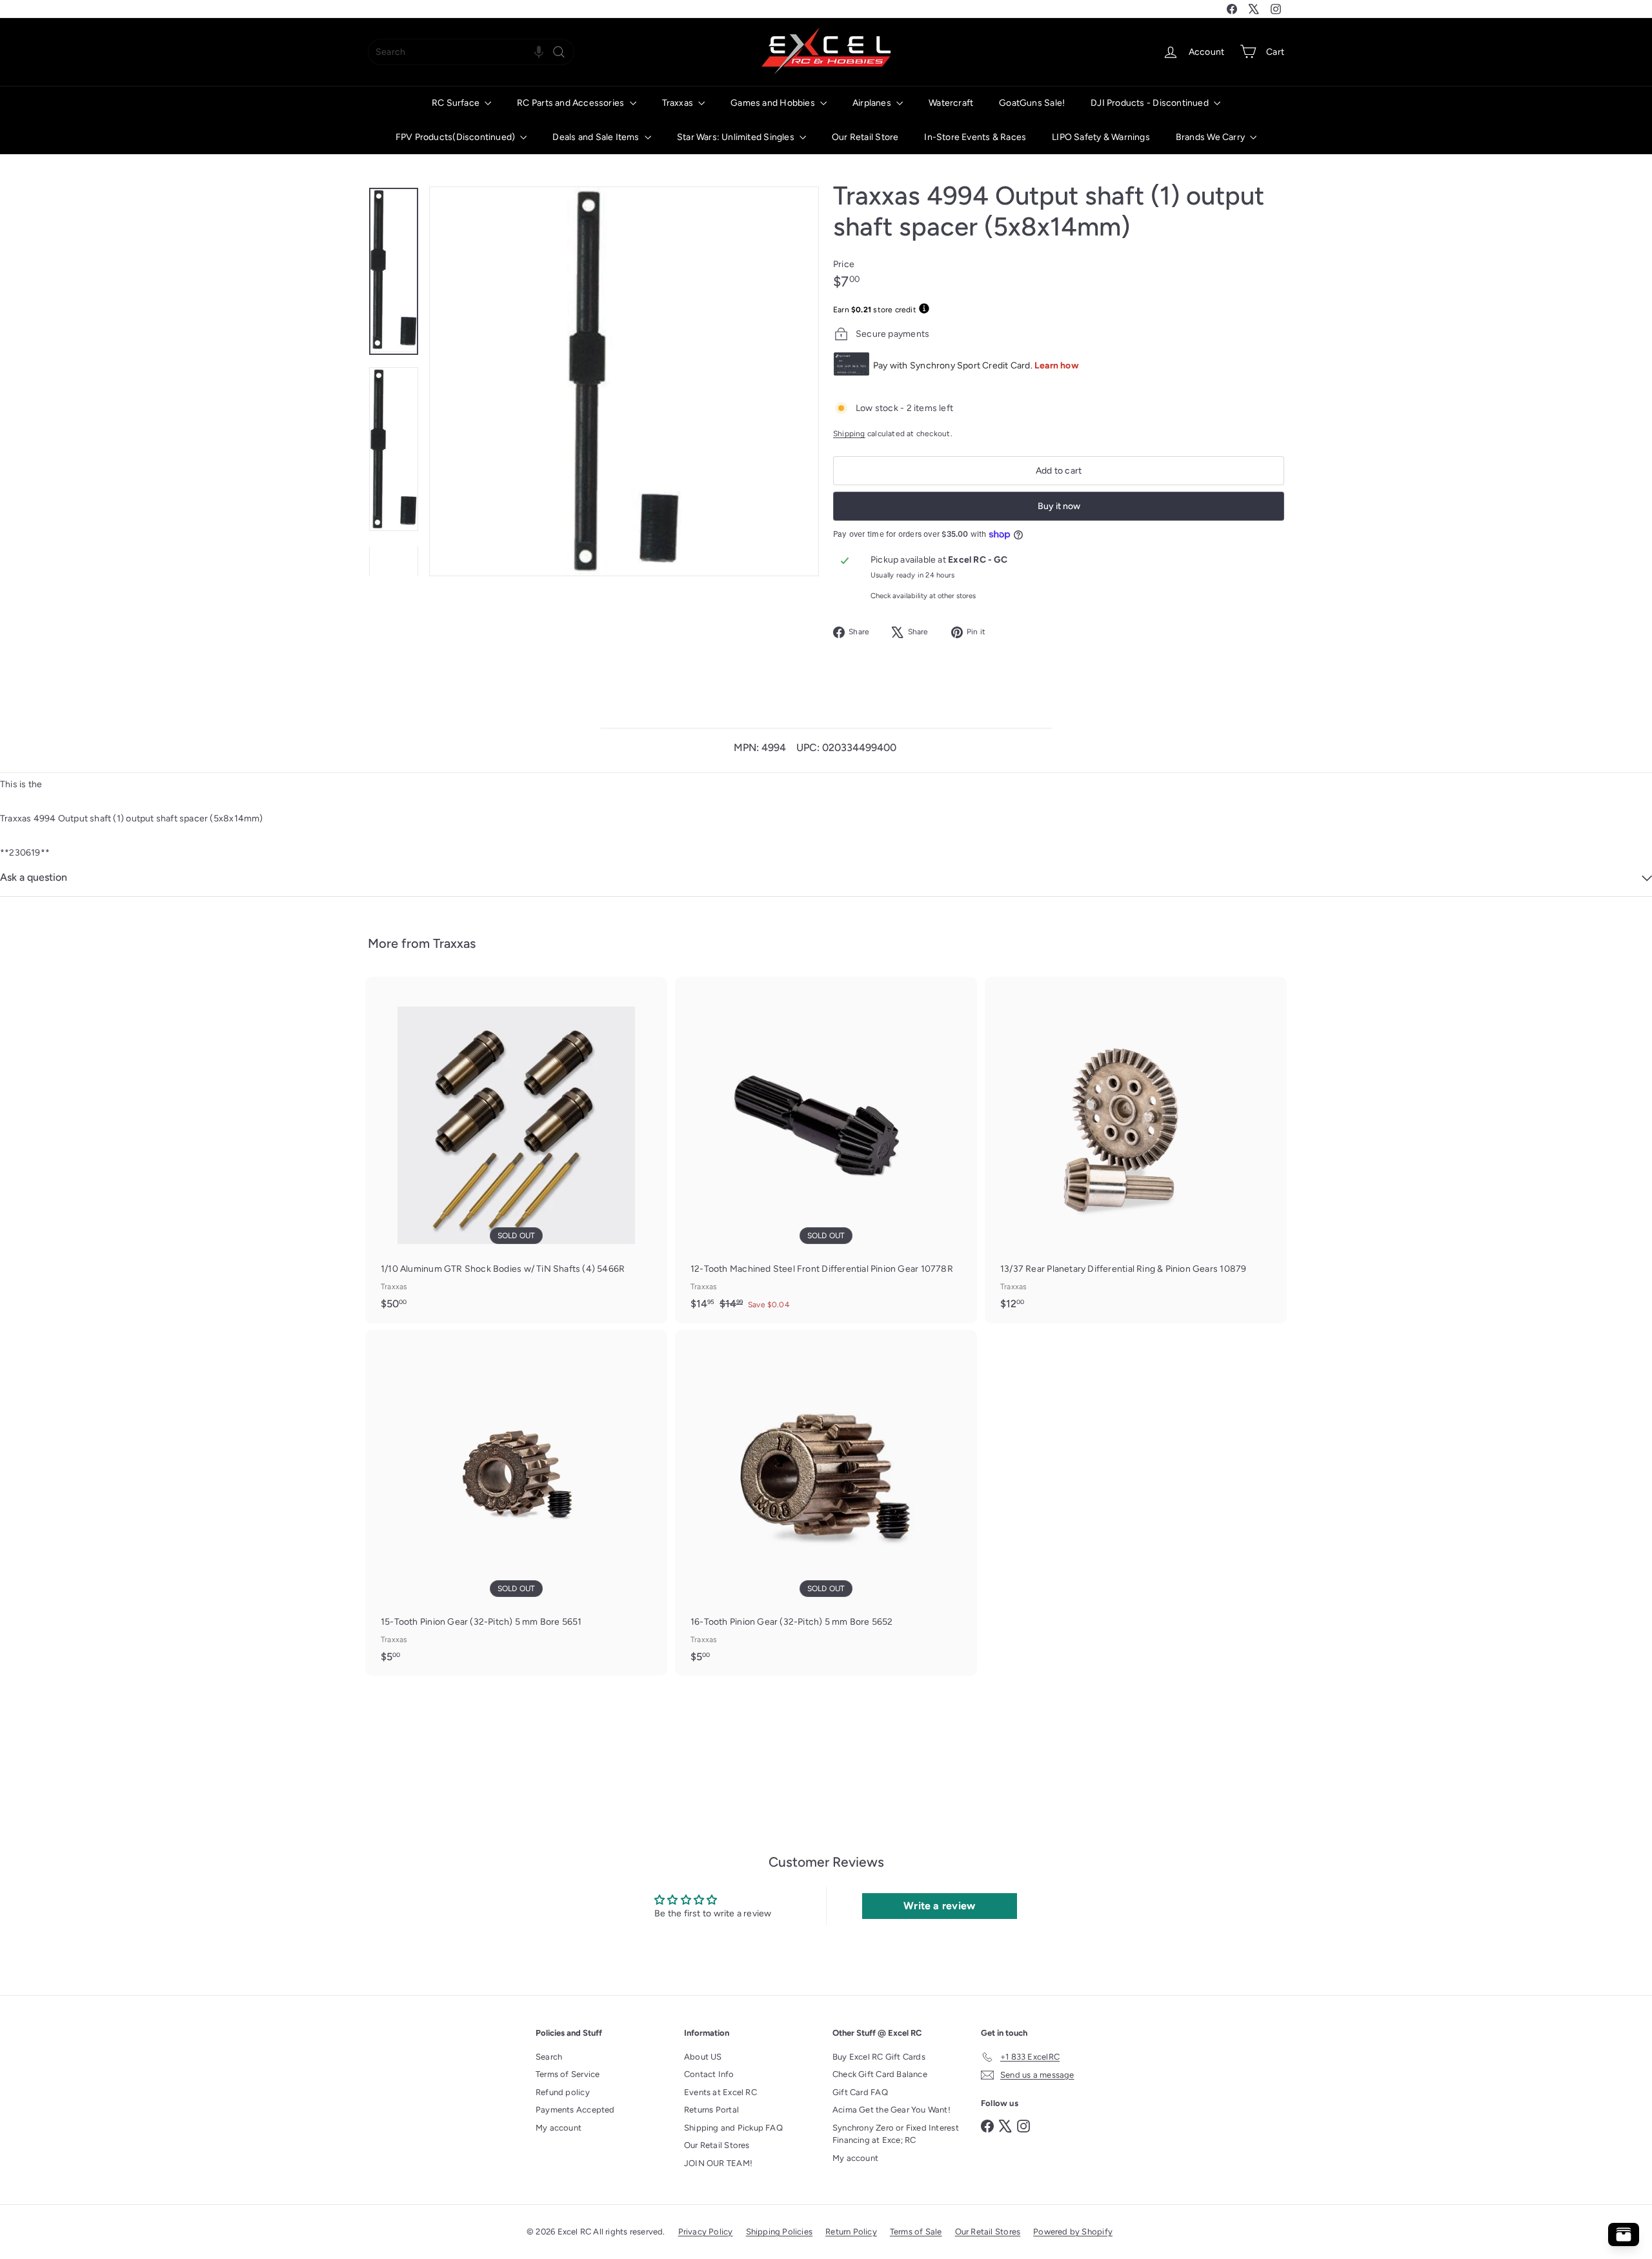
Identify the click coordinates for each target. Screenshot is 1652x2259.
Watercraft (951, 103)
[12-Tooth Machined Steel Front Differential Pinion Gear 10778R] (826, 1150)
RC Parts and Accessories (571, 103)
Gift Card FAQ (860, 2092)
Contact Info (709, 2074)
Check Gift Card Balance (880, 2074)
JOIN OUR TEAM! (718, 2163)
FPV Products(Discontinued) (457, 137)
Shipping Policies (780, 2232)
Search (549, 2057)
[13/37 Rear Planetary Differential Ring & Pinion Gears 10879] (1136, 1150)
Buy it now (1059, 506)
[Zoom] (624, 381)
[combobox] (471, 52)
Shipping (849, 434)
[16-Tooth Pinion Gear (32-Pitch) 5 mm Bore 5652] (826, 1503)
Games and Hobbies (774, 103)
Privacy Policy (706, 2232)
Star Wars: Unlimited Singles (737, 137)
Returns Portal (711, 2110)
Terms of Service (568, 2074)
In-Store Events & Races (975, 137)
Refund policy (563, 2092)
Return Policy (851, 2232)
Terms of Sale (916, 2232)
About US (703, 2057)
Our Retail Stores (717, 2145)
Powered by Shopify (1073, 2232)
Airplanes (873, 103)
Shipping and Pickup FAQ (733, 2128)
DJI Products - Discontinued (1151, 103)
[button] (539, 52)
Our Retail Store (865, 137)
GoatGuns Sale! (1032, 103)
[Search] (559, 52)
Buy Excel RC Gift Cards (879, 2057)
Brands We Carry (1211, 137)
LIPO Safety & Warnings (1101, 137)
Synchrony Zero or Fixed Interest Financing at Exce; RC (896, 2134)
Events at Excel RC (720, 2092)
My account (559, 2128)
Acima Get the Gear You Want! (891, 2110)
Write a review (939, 1906)
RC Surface (457, 103)
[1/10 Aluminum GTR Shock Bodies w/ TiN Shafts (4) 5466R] (516, 1150)
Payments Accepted (575, 2110)
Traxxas (679, 103)
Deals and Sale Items (597, 137)
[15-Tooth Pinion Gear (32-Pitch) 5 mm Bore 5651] (516, 1503)
